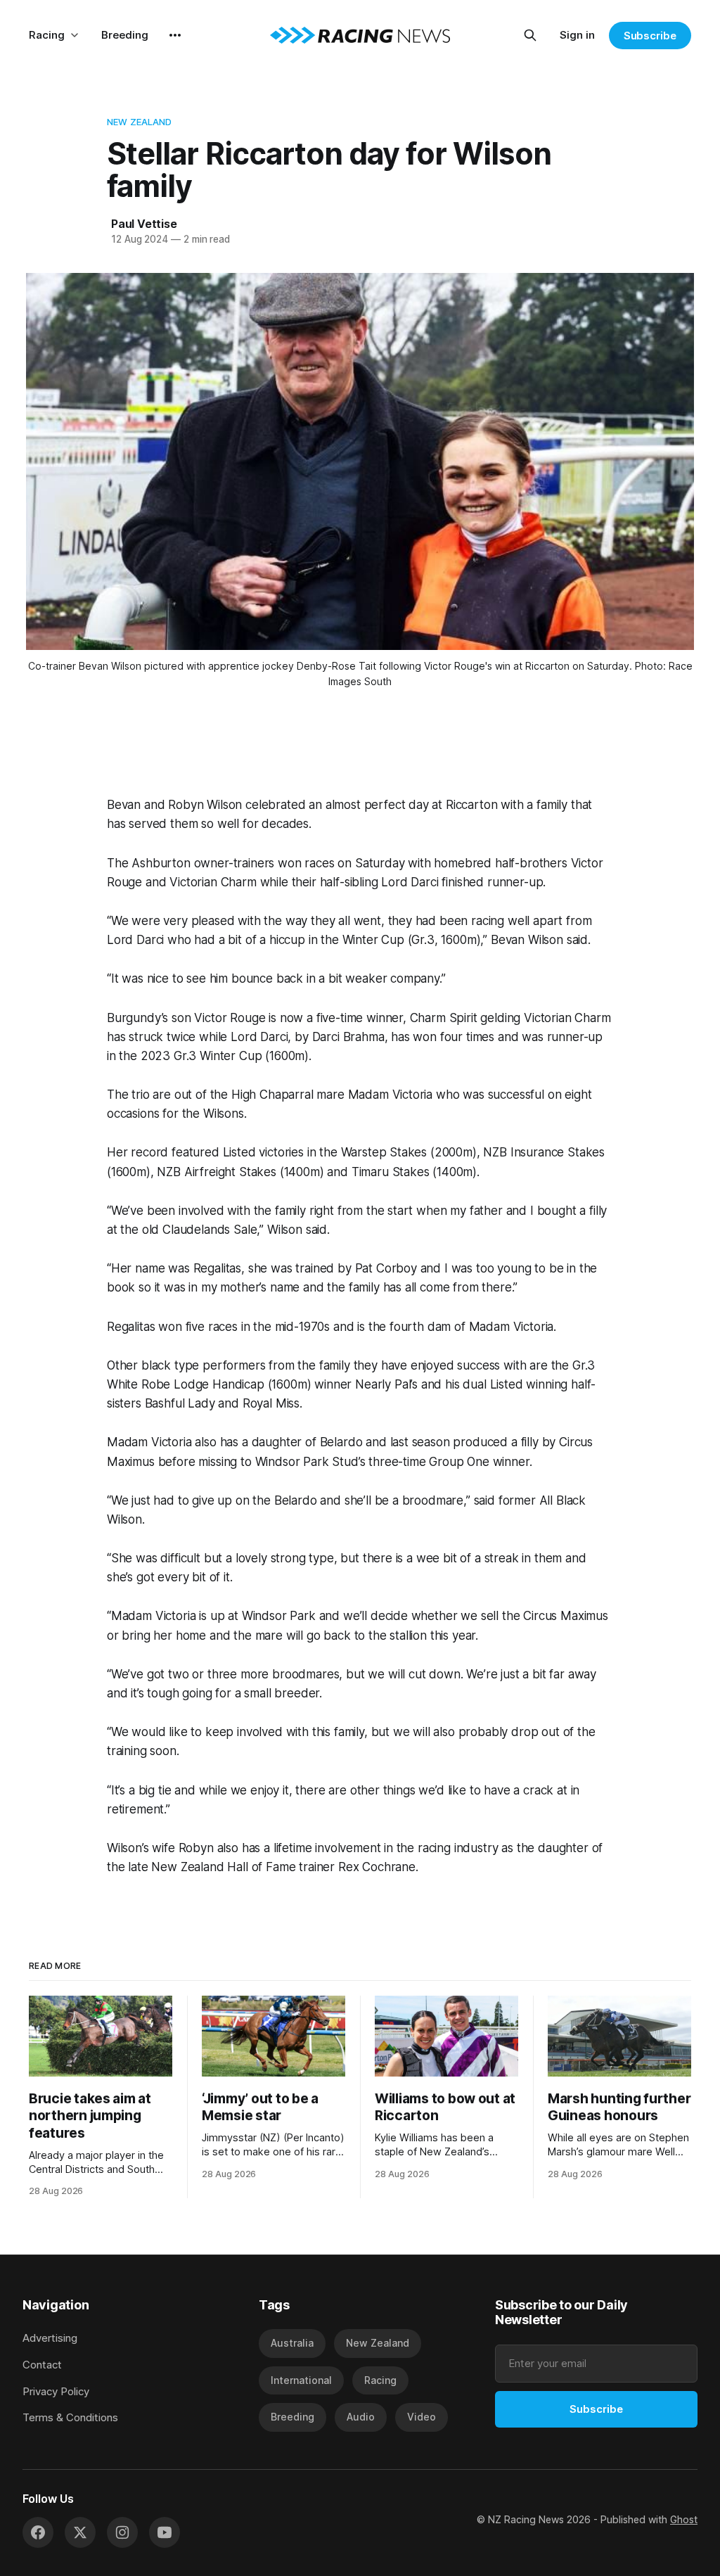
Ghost (684, 2519)
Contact (42, 2365)
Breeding (125, 35)
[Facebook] (38, 2532)
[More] (175, 35)
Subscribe (650, 36)
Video (422, 2417)
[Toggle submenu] (75, 35)
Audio (361, 2417)
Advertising (50, 2338)
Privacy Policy (56, 2391)
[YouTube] (165, 2532)
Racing (47, 35)
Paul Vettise (144, 224)
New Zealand (139, 122)
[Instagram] (122, 2532)
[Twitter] (80, 2532)
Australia (292, 2343)
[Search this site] (530, 35)
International (301, 2380)
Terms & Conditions (70, 2417)
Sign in (577, 35)
